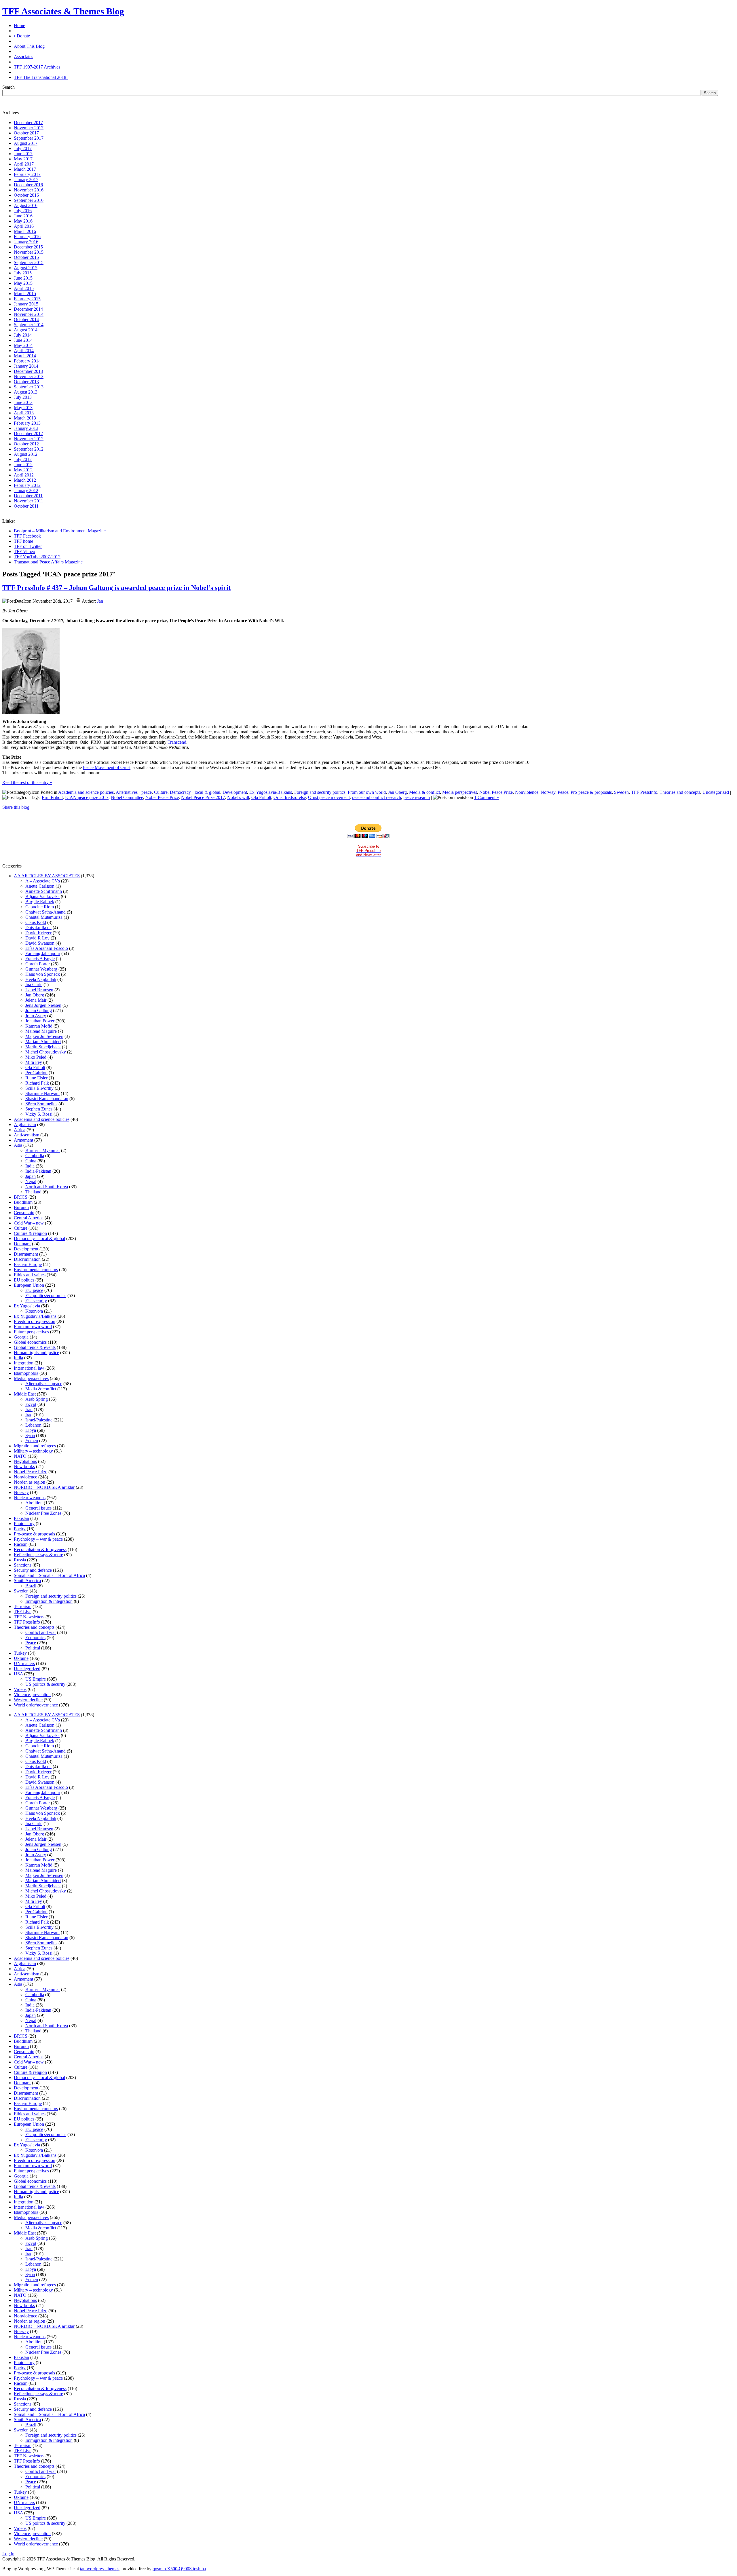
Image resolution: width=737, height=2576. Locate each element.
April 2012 (24, 475)
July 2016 (23, 211)
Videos (20, 1689)
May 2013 (23, 408)
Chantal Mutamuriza (44, 917)
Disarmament (26, 1254)
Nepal (31, 1181)
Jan (100, 601)
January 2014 (26, 366)
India (30, 1166)
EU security (36, 1301)
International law (29, 1368)
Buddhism (23, 1202)
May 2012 (23, 470)
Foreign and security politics (320, 792)
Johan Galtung (39, 1010)
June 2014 (23, 340)
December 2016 (28, 185)
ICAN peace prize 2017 (87, 797)
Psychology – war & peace (38, 1539)
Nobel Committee (127, 797)
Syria (30, 1435)
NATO (20, 1456)
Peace (563, 792)
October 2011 (26, 506)
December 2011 (28, 496)
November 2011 (29, 501)
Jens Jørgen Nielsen (43, 1005)
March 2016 (25, 231)
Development (235, 792)
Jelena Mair (36, 1000)
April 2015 (24, 288)
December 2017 (28, 123)
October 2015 (26, 257)
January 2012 (26, 490)
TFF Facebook (27, 536)
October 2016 (26, 195)
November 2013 (29, 376)
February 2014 (27, 361)
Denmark (22, 1244)
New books (24, 1467)
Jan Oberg (397, 792)
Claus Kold (36, 922)
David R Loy (37, 938)
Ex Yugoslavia (27, 1306)
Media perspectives (460, 792)
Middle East (25, 1394)
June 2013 (23, 402)
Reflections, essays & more (38, 1555)
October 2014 (26, 319)
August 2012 (26, 454)
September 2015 (29, 262)
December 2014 (28, 309)
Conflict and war (41, 1632)
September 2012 (29, 449)
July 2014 (23, 335)
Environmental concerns (36, 1270)
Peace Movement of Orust (107, 767)
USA (18, 1674)
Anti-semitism (26, 1135)
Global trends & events (35, 1347)
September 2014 (29, 325)
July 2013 (23, 397)
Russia (20, 1560)
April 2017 (24, 164)
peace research (417, 797)
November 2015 (29, 252)
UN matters (24, 1663)
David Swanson (40, 943)
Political (33, 1648)
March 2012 (25, 480)
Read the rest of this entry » (27, 782)
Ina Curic (34, 985)
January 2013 (26, 428)
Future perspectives (31, 1332)
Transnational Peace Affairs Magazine (48, 562)
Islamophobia (26, 1373)
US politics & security (45, 1684)
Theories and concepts (680, 792)
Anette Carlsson (40, 886)
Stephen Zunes (39, 1109)
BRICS (21, 1197)
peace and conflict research (377, 797)
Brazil (31, 1586)
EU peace (34, 1290)
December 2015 (28, 247)
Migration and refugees (35, 1446)
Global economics (30, 1342)
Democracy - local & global (195, 792)
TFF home (23, 541)
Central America (29, 1218)
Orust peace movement (329, 797)
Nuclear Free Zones (43, 1513)
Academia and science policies (86, 792)
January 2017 (26, 180)
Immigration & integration (49, 1601)
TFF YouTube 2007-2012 (37, 557)
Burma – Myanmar (43, 1150)
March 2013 (25, 418)
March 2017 (25, 169)
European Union (29, 1285)
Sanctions (23, 1565)
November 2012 (29, 439)
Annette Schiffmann (44, 891)
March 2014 (25, 356)
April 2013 (24, 413)
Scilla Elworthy (39, 1088)
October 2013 (26, 382)
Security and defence (33, 1570)
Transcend (177, 742)
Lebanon (33, 1425)
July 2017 (23, 148)
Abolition (34, 1503)
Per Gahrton (36, 1073)
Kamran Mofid (39, 1026)
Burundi (21, 1207)
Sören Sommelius (41, 1104)
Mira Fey (34, 1062)
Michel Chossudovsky (46, 1052)
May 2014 (23, 345)
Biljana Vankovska (42, 896)
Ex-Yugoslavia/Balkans (271, 792)
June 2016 (23, 216)
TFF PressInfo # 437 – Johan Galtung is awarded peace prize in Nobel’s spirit (116, 588)
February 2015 (27, 299)
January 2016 (26, 242)
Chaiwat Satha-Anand (45, 912)
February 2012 (27, 485)
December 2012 (28, 433)
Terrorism (23, 1606)
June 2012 (23, 465)
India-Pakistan (38, 1171)
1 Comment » (487, 797)
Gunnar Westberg (41, 969)
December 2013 (28, 371)
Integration (24, 1363)
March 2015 (25, 294)
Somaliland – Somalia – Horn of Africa (49, 1575)
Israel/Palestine (39, 1420)
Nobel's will (238, 797)
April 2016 (24, 226)
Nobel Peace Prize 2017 (203, 797)
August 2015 (26, 268)
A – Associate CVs (43, 881)
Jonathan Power (40, 1021)
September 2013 (29, 387)
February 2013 (27, 423)
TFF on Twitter (28, 546)
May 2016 (23, 221)
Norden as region (30, 1482)
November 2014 (29, 314)
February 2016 (27, 237)
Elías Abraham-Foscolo (47, 948)
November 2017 (29, 128)
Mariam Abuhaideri (43, 1042)
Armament (23, 1140)
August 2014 (26, 330)
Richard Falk (37, 1083)
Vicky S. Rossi (39, 1114)
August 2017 (26, 143)
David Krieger (38, 933)
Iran (29, 1410)
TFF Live (23, 1612)
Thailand (33, 1192)
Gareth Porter (38, 964)
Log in (8, 2554)
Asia (18, 1145)
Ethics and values (30, 1275)
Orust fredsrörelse (290, 797)
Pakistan (21, 1518)
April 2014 (24, 351)
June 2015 (23, 278)
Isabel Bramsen (39, 990)
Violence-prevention (32, 1695)
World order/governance (36, 1705)
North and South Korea (47, 1187)
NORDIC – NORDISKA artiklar (44, 1487)
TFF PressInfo (644, 792)
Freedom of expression (35, 1321)
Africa (20, 1130)
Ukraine (21, 1658)
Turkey (20, 1653)
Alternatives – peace (44, 1384)
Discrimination (27, 1259)
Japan (31, 1176)
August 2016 (26, 205)
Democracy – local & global (39, 1238)
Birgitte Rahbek (40, 902)
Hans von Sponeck (43, 974)
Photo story (24, 1524)
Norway (548, 792)
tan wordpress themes (100, 2569)
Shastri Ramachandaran (47, 1099)
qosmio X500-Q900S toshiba (179, 2569)
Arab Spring (37, 1399)
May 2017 (23, 159)
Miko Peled (36, 1057)
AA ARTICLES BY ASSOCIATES (47, 876)
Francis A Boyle (40, 959)
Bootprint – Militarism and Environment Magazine (60, 531)
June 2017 (23, 154)
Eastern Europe (28, 1264)
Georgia (21, 1337)
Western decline (28, 1700)
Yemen (32, 1441)
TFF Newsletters (29, 1617)
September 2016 (29, 200)
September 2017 (29, 138)
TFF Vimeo (24, 552)
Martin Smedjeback (43, 1047)
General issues (38, 1508)
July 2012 (23, 459)
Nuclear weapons (30, 1498)
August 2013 (26, 392)
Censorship (24, 1213)
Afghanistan (25, 1124)
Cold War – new (29, 1223)
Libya (31, 1430)
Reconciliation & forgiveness (40, 1549)
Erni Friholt (52, 797)
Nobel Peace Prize (496, 792)
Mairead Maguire (41, 1031)
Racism (21, 1544)
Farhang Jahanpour (43, 953)
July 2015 (23, 273)
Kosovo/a (34, 1311)
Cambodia (35, 1156)
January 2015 (26, 304)
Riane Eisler (36, 1078)
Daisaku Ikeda (38, 928)
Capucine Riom (40, 907)
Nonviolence (527, 792)
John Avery (36, 1016)
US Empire (36, 1679)
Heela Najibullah (41, 979)
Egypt (31, 1404)
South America (27, 1581)
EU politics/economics (46, 1295)
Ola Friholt (261, 797)
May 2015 (23, 283)
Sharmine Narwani (42, 1093)
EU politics (24, 1280)
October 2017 (26, 133)
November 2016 (29, 190)
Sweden (621, 792)
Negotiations (25, 1461)
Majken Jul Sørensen (44, 1036)
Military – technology (33, 1451)
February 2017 (27, 174)
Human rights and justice (36, 1352)
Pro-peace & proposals (591, 792)
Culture (161, 792)
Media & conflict (424, 792)
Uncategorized (716, 792)
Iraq (29, 1415)
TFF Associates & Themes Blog (63, 11)
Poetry (20, 1529)
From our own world (367, 792)
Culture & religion (30, 1233)
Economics (35, 1638)
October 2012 (26, 444)
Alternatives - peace (134, 792)
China (31, 1161)
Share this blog (16, 807)
